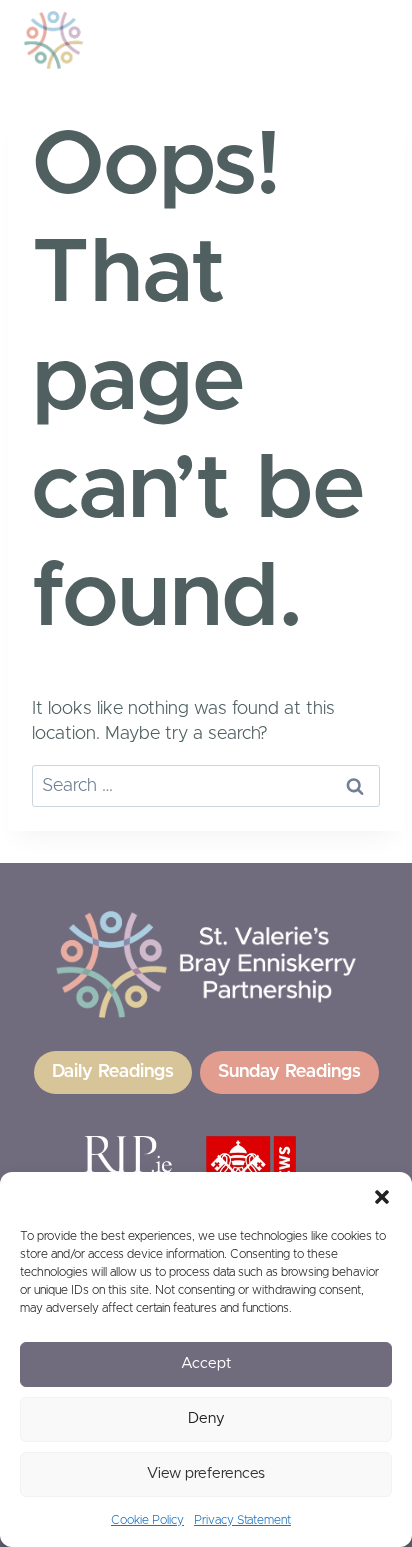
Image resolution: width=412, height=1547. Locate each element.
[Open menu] (349, 39)
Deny (206, 1418)
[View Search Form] (298, 40)
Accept (206, 1363)
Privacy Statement (242, 1520)
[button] (382, 1197)
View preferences (206, 1473)
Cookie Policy (147, 1520)
